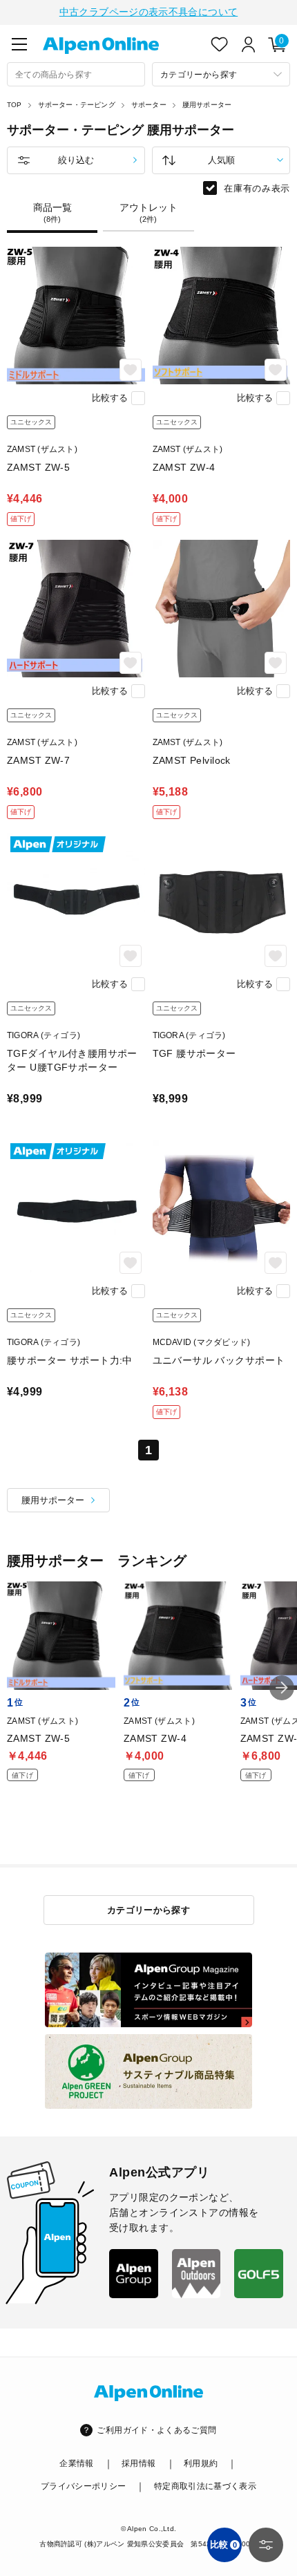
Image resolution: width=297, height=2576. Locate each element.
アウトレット (148, 213)
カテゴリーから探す (149, 1910)
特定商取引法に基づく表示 (205, 2486)
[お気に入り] (220, 44)
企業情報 (76, 2463)
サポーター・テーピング (77, 105)
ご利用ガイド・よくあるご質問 (156, 2430)
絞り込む (76, 160)
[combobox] (76, 74)
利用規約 (201, 2463)
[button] (282, 1688)
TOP (15, 105)
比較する (110, 398)
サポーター (149, 105)
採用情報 (138, 2463)
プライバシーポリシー (84, 2486)
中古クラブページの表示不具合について (148, 12)
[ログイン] (249, 44)
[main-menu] (19, 44)
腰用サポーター (207, 105)
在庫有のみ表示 (257, 188)
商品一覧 (52, 213)
